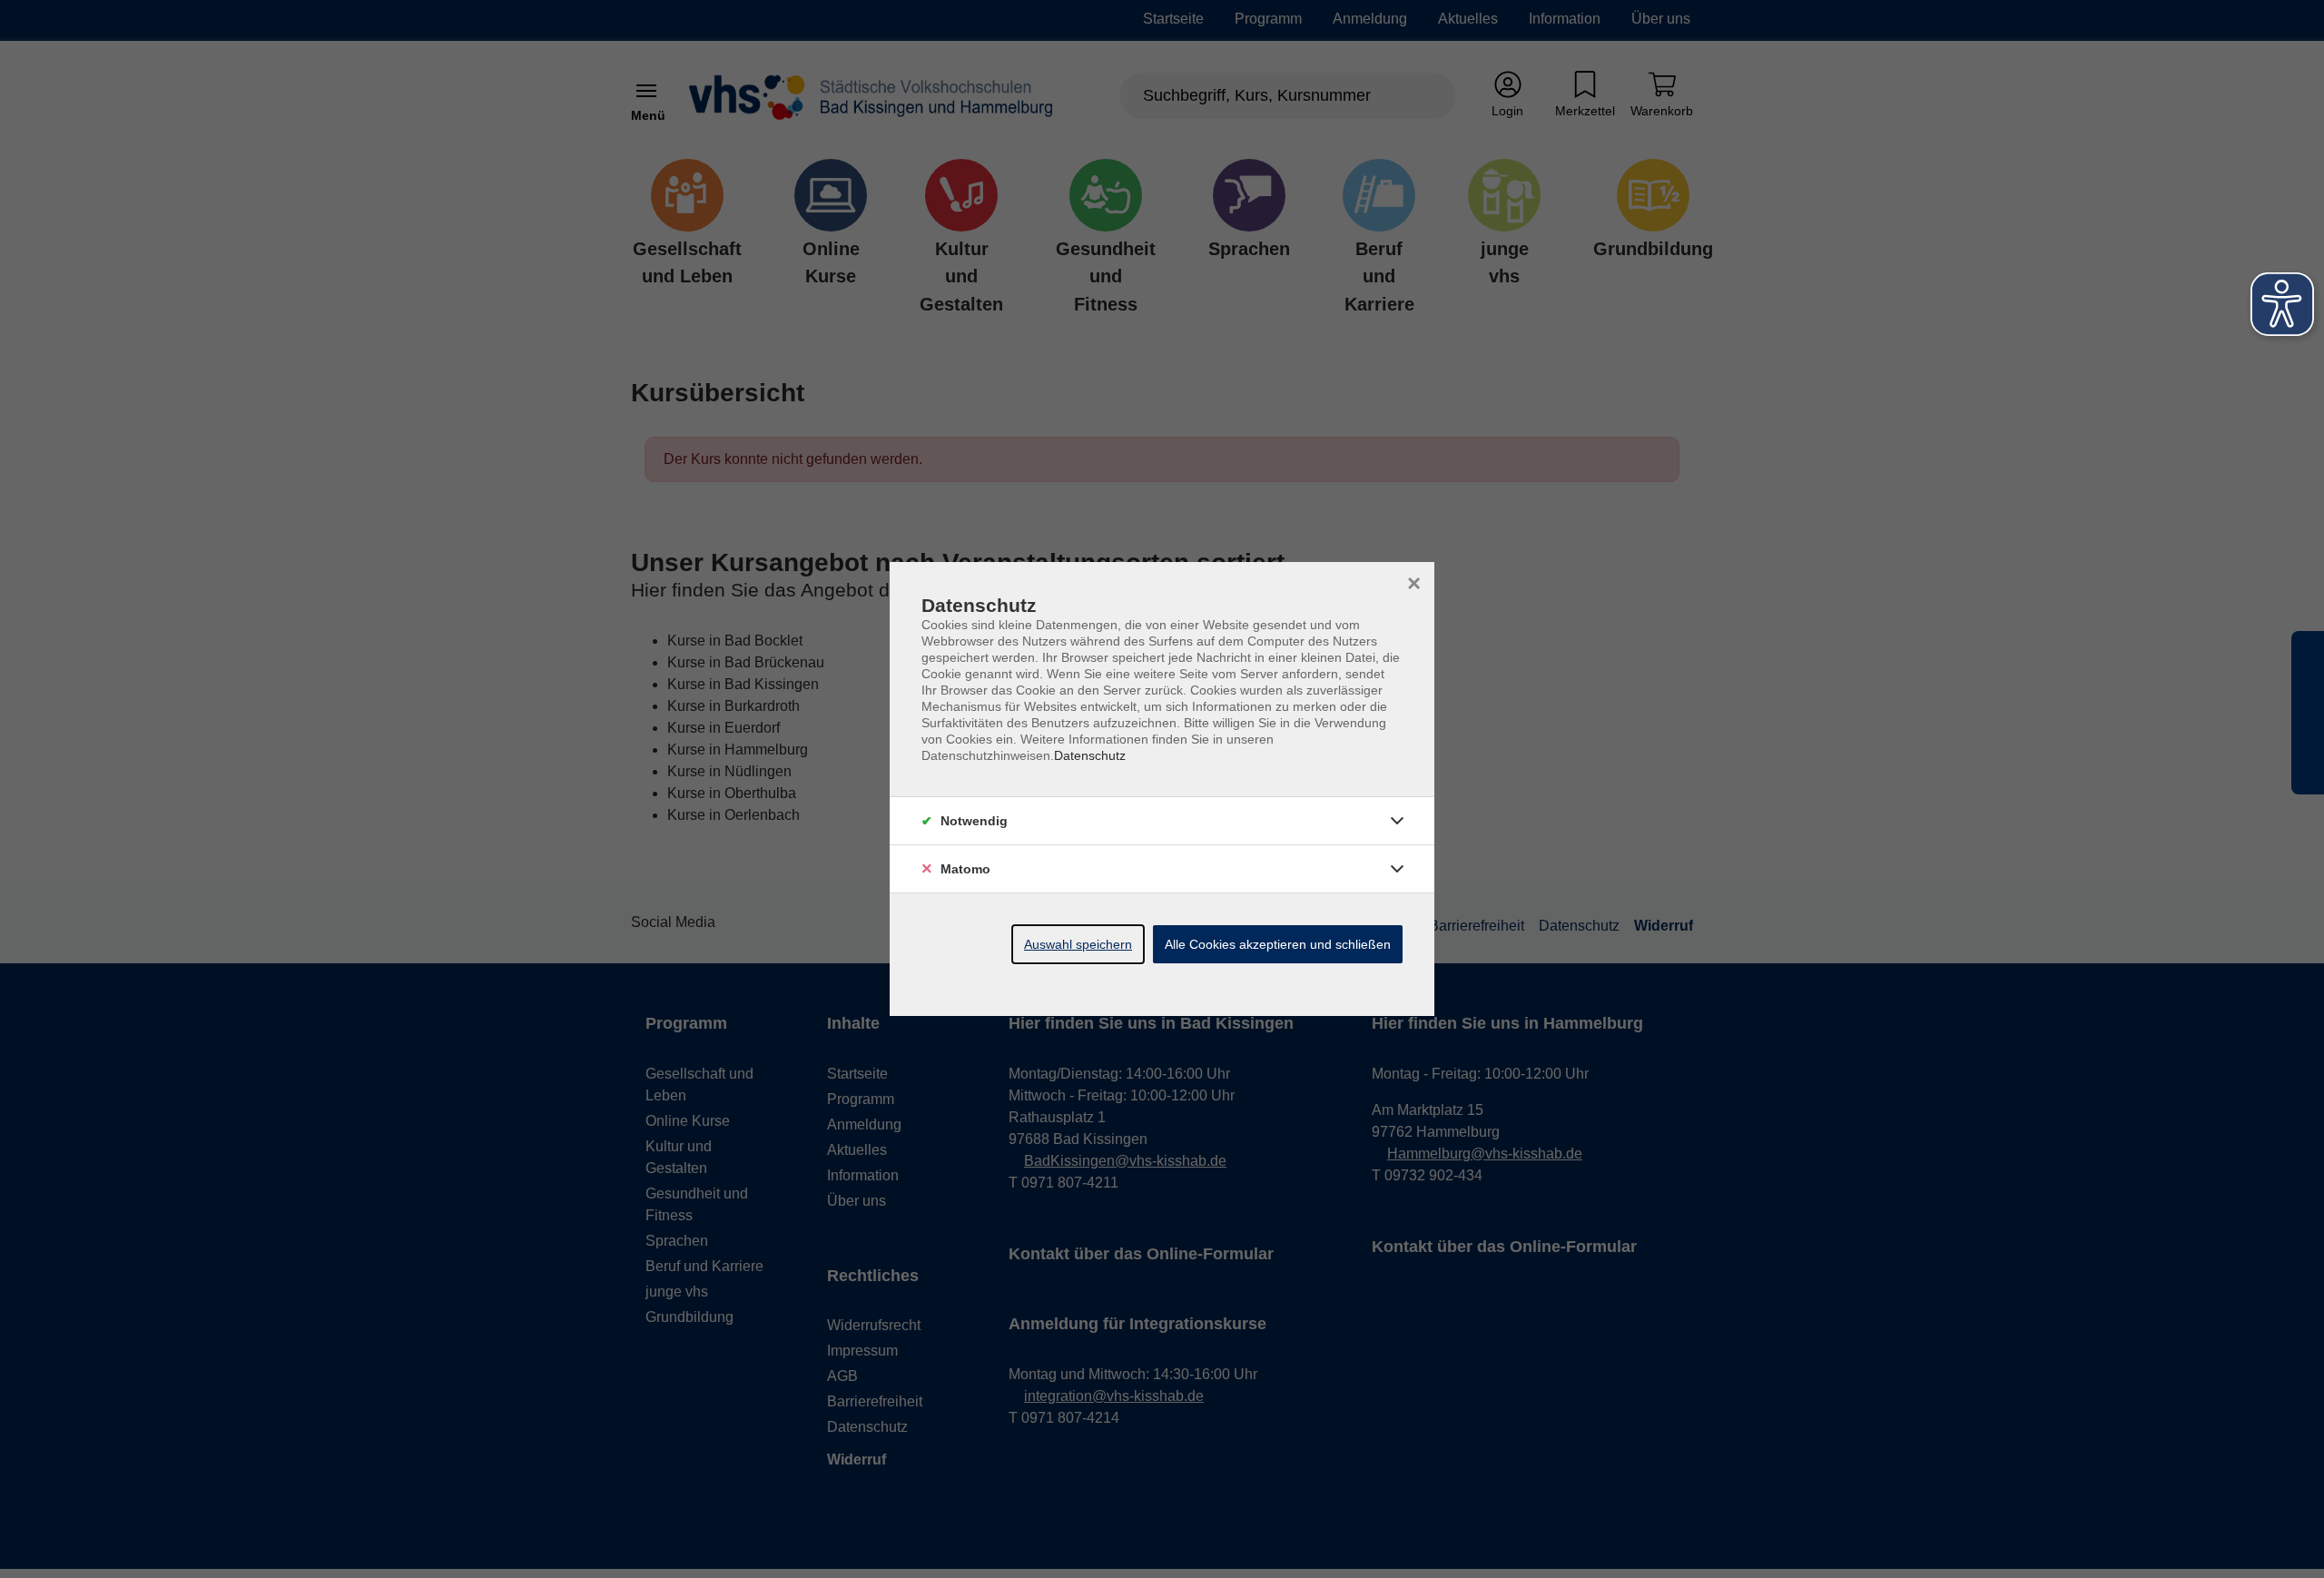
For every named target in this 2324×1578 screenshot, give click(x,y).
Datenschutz (1090, 755)
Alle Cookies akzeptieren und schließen (1278, 944)
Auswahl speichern (1078, 944)
